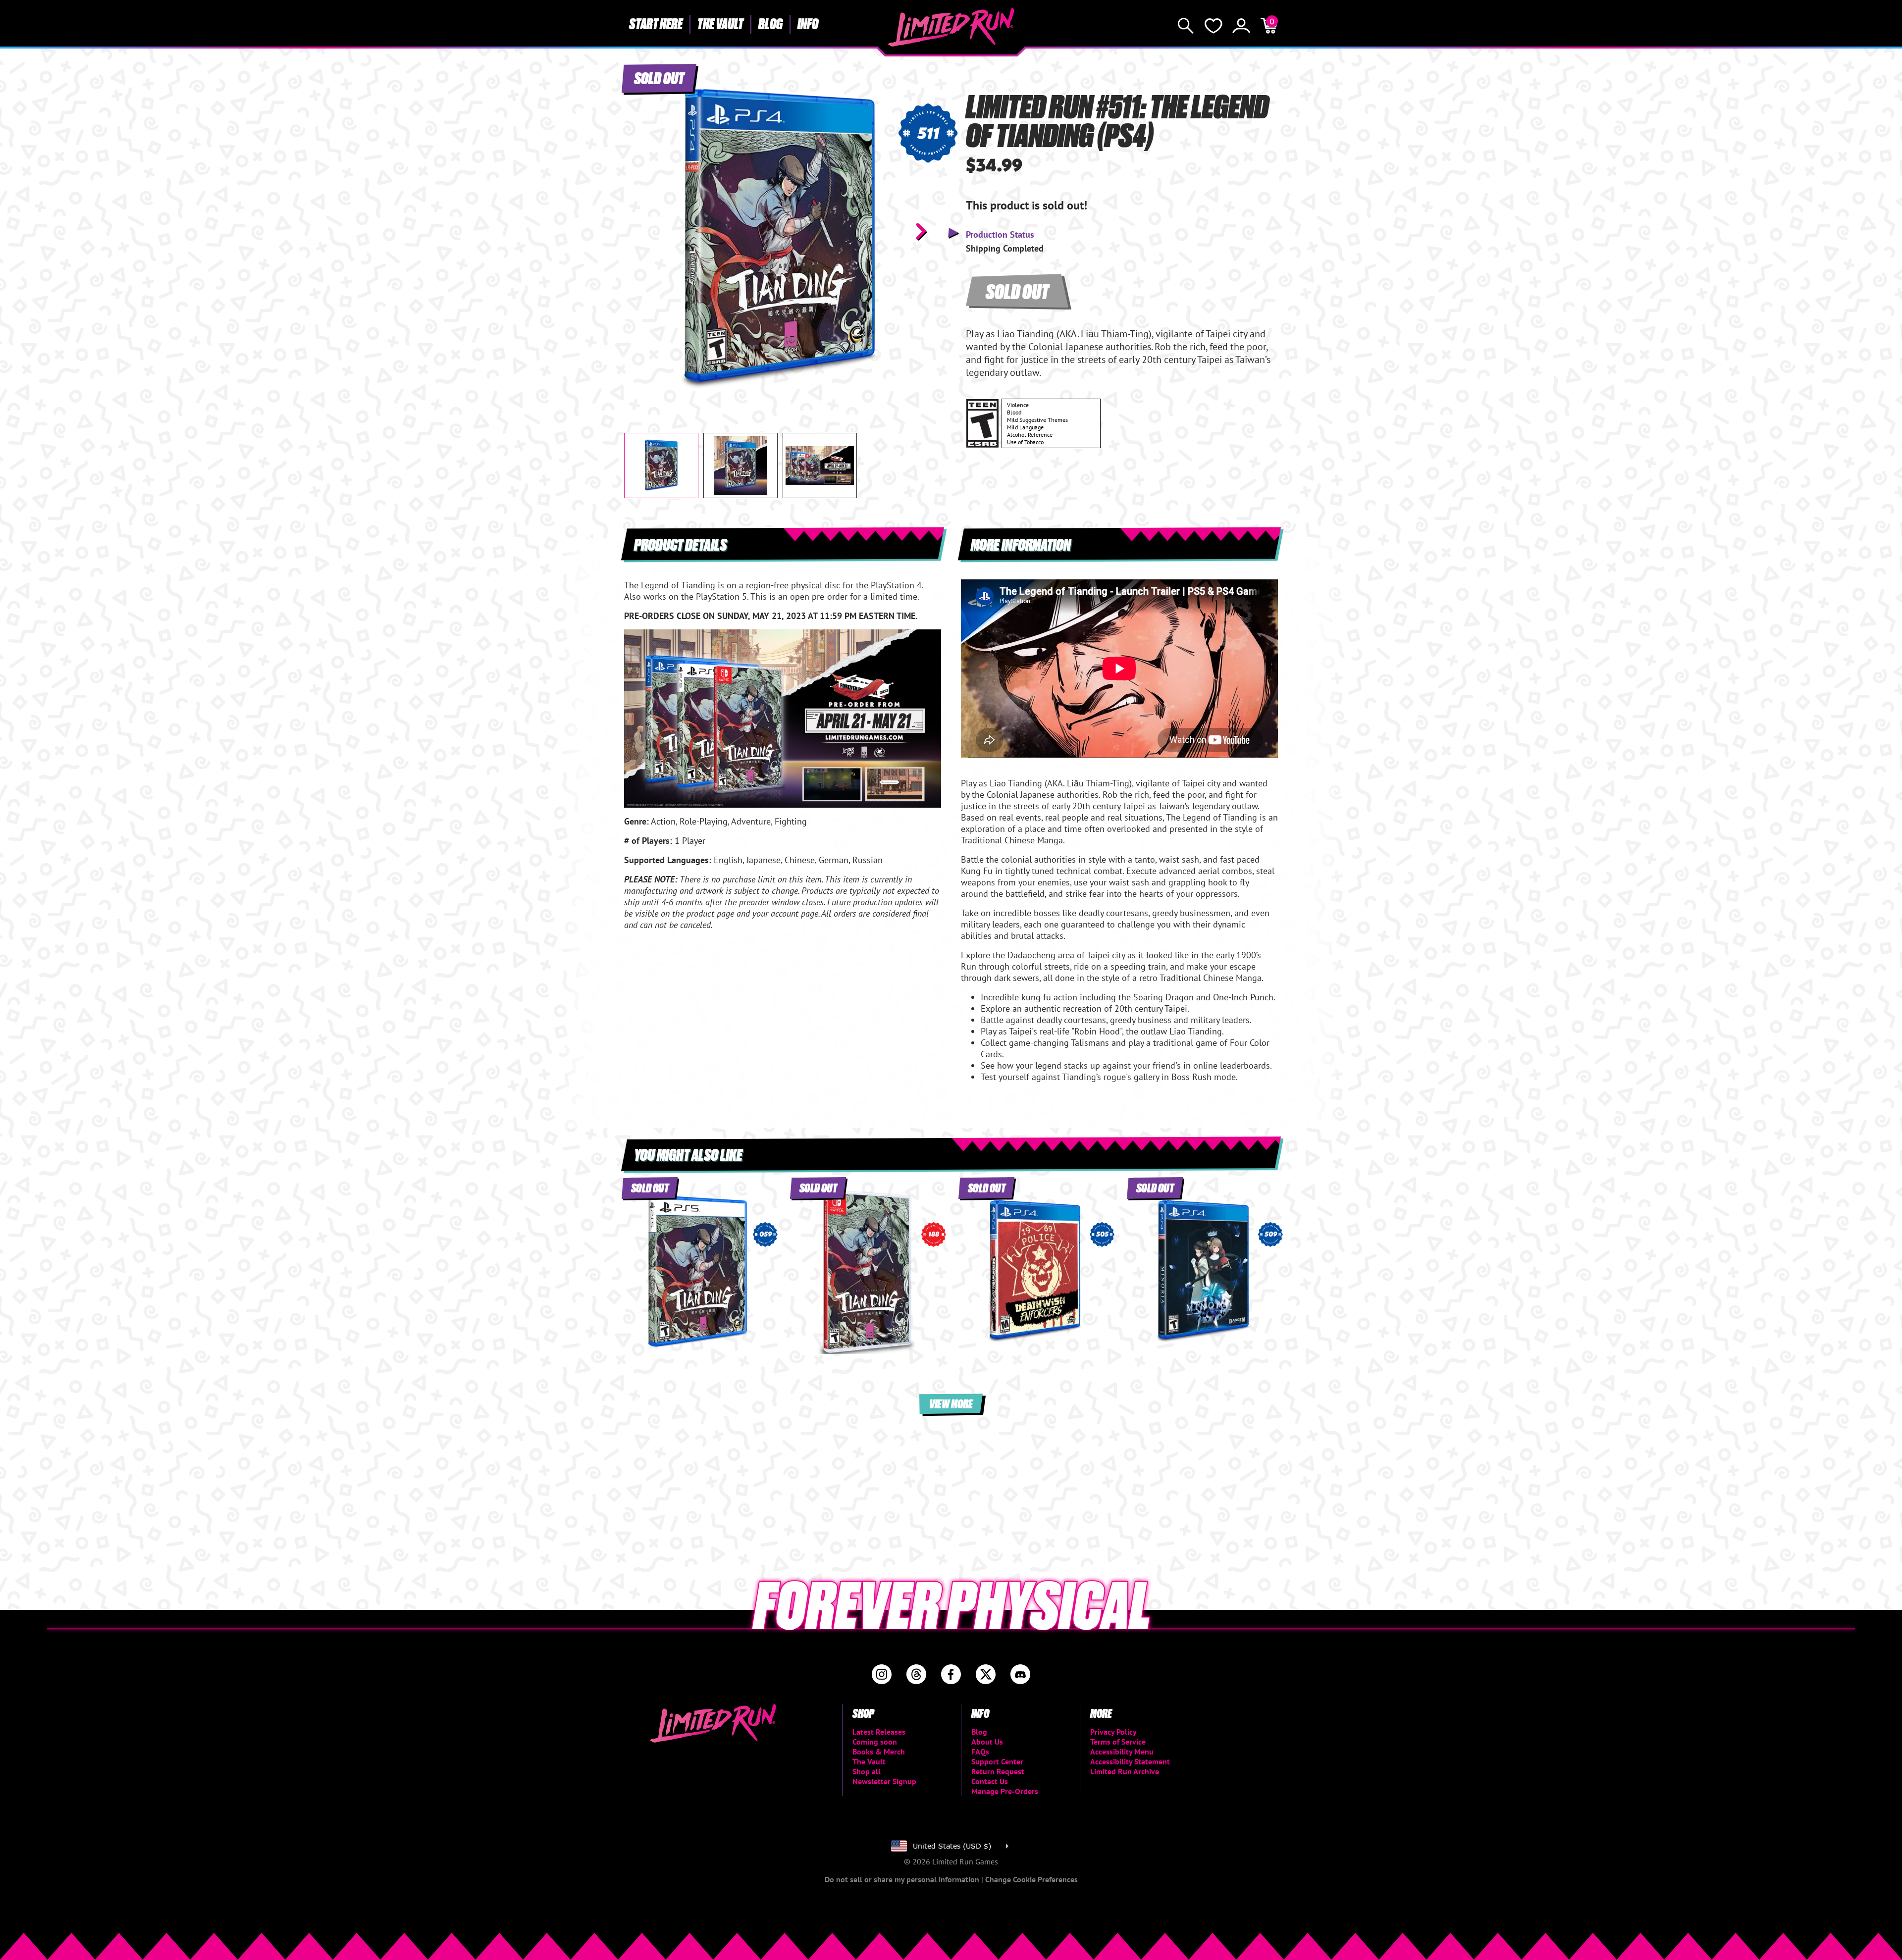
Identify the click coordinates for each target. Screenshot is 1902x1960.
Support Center (997, 1761)
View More (951, 1403)
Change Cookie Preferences (1031, 1879)
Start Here (656, 23)
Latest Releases (879, 1732)
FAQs (980, 1752)
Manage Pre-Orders (1005, 1791)
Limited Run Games (951, 27)
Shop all (867, 1771)
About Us (987, 1742)
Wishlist (1214, 26)
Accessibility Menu (1122, 1752)
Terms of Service (1118, 1742)
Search (1186, 26)
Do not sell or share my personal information (903, 1879)
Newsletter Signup (884, 1781)
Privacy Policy (1113, 1732)
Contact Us (990, 1781)
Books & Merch (879, 1752)
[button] (639, 231)
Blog (770, 23)
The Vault (720, 23)
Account (1241, 26)
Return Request (998, 1771)
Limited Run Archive (1125, 1771)
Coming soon (875, 1742)
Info (808, 23)
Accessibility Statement (1130, 1761)
